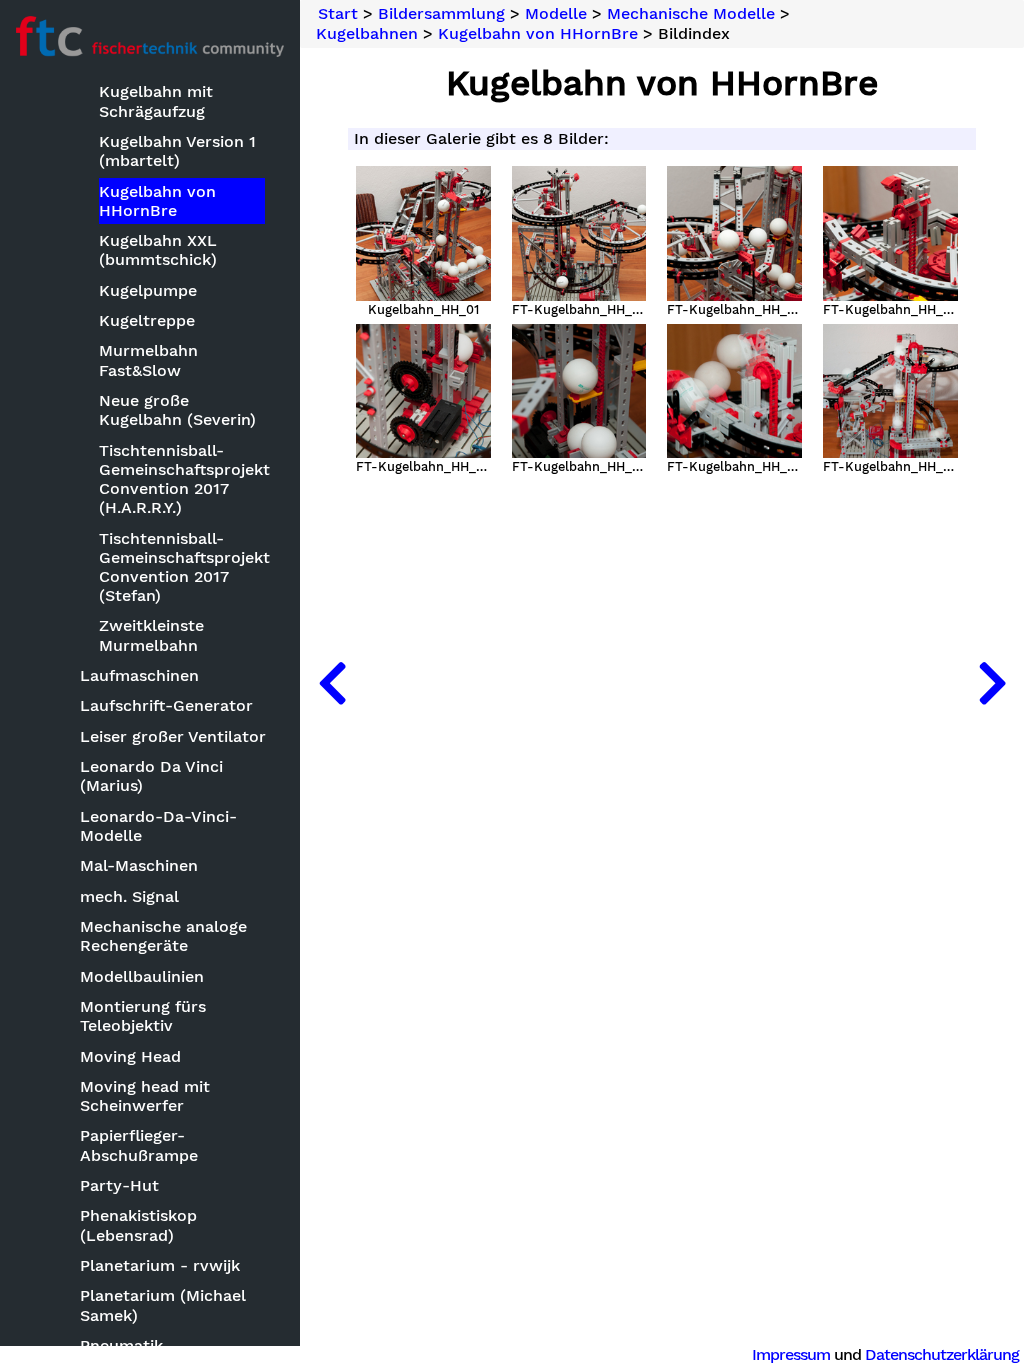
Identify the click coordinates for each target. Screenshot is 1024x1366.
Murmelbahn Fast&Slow (148, 360)
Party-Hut (119, 1185)
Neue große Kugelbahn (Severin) (177, 410)
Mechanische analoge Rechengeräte (163, 936)
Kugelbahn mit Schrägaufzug (156, 101)
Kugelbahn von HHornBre (157, 201)
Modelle (556, 14)
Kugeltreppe (147, 320)
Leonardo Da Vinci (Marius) (151, 776)
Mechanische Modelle (691, 14)
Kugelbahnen (367, 34)
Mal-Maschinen (139, 865)
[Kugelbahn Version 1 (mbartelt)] (332, 683)
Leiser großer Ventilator (173, 736)
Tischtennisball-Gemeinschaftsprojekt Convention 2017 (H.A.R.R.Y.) (182, 479)
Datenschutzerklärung (942, 1354)
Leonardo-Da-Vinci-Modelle (158, 826)
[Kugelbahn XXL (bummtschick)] (992, 683)
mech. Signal (129, 896)
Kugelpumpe (148, 290)
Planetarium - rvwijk (160, 1265)
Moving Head (130, 1056)
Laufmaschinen (139, 675)
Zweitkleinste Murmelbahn (151, 635)
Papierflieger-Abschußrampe (139, 1145)
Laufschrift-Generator (166, 705)
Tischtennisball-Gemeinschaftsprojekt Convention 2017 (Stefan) (182, 567)
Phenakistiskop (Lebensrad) (138, 1225)
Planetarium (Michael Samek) (163, 1305)
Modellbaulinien (142, 976)
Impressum (791, 1354)
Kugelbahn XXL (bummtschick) (158, 250)
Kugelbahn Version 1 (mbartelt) (177, 151)
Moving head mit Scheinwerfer (145, 1096)
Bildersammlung (441, 14)
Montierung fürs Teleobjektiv (143, 1016)
